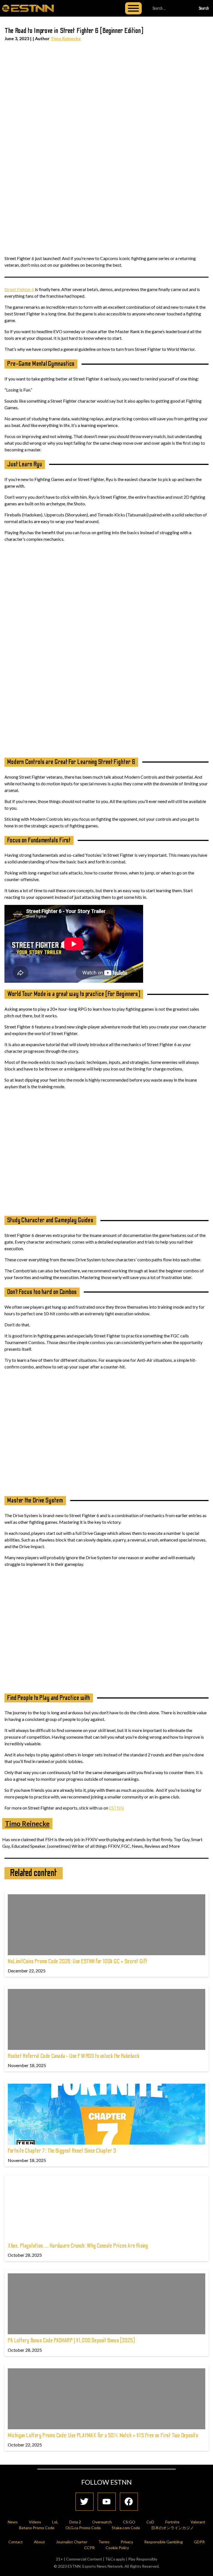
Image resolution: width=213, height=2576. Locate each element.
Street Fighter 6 (19, 289)
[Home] (28, 8)
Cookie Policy (117, 2548)
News (13, 2522)
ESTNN (116, 1808)
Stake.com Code (126, 2528)
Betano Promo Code (37, 2528)
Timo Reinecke (66, 38)
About (39, 2542)
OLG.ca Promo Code (83, 2528)
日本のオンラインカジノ (173, 2528)
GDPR (199, 2542)
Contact (16, 2542)
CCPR (89, 2548)
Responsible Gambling (163, 2542)
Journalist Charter (72, 2542)
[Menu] (133, 8)
